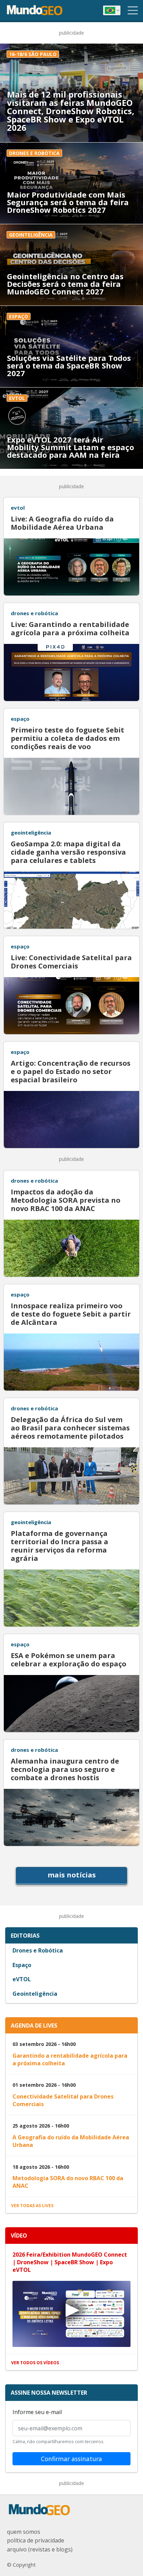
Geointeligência (35, 1994)
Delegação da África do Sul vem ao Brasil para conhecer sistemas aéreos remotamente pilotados (70, 1428)
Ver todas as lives (32, 2206)
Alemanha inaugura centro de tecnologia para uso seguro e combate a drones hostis (65, 1769)
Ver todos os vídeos (35, 2363)
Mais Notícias (72, 1875)
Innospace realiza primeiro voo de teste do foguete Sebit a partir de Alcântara (71, 1314)
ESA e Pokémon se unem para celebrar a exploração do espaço (69, 1660)
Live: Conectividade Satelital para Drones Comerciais (71, 962)
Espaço (22, 1965)
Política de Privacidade (36, 2540)
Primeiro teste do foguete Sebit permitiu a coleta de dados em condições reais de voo (68, 738)
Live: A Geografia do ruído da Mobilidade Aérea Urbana (62, 523)
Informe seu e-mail (37, 2412)
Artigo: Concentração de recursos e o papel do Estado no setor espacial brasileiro (71, 1072)
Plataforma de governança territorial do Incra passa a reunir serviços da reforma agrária (60, 1546)
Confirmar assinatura (71, 2459)
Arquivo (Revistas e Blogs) (40, 2549)
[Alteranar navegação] (133, 10)
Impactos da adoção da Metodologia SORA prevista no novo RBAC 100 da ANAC (66, 1200)
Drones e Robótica (38, 1950)
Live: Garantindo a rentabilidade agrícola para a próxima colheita (70, 629)
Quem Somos (24, 2532)
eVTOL (22, 1979)
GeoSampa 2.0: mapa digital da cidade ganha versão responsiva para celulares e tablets (68, 852)
